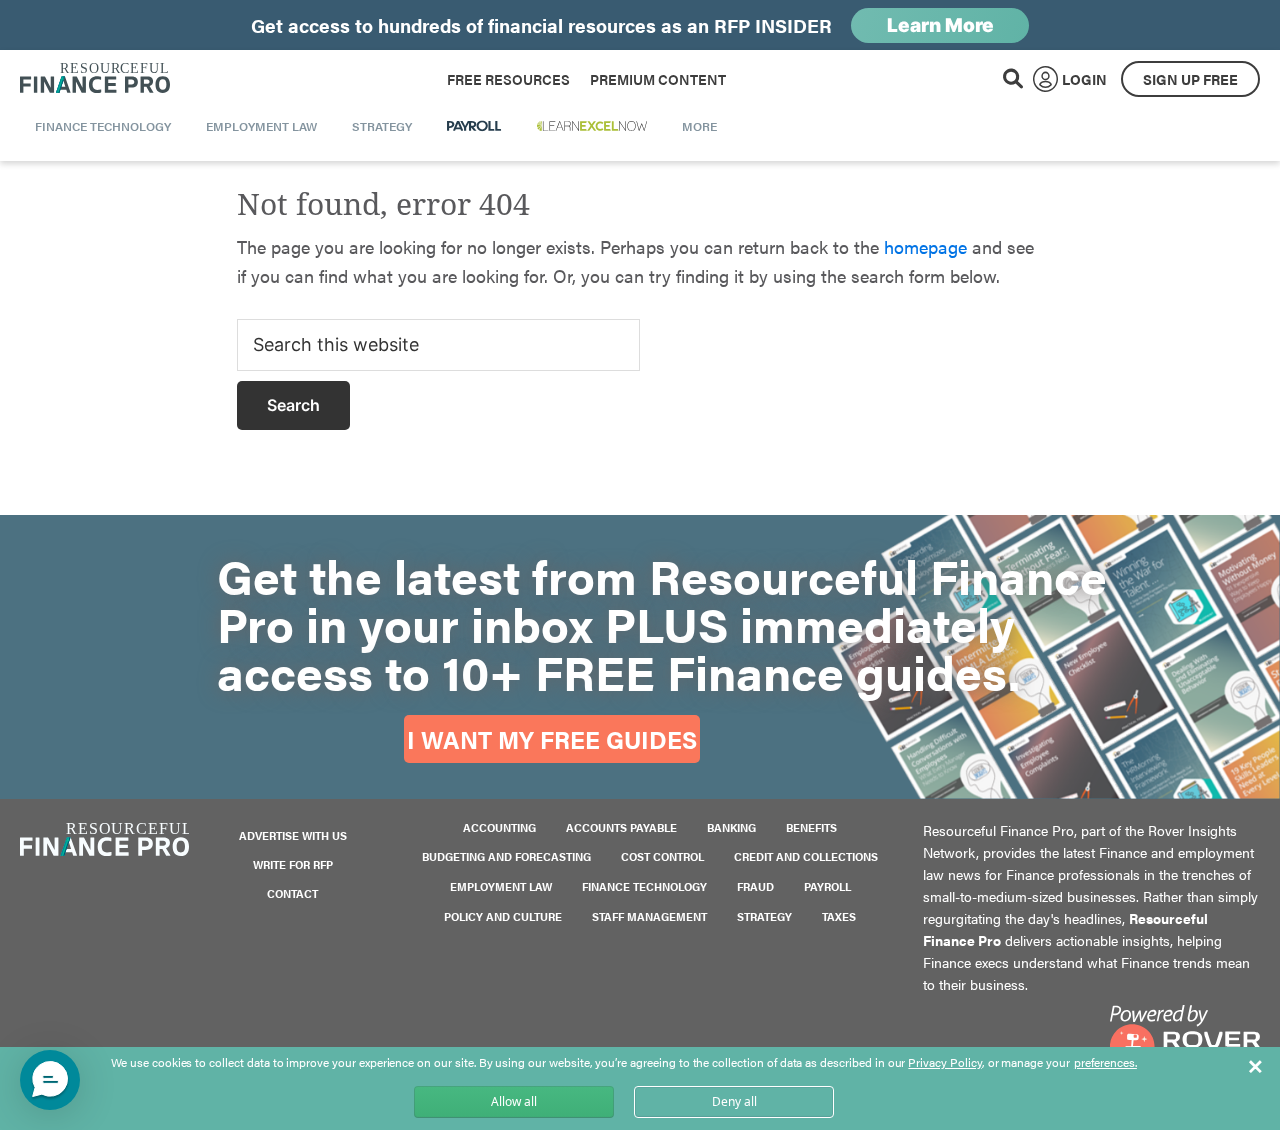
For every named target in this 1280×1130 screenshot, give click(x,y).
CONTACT (292, 893)
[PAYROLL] (474, 126)
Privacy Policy (944, 1062)
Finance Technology (644, 886)
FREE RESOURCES (508, 79)
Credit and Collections (806, 856)
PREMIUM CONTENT (658, 79)
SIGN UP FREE (1190, 79)
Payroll (827, 886)
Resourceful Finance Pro (95, 79)
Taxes (839, 916)
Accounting (499, 827)
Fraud (755, 886)
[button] (50, 1080)
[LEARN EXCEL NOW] (592, 126)
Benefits (811, 827)
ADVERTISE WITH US (293, 835)
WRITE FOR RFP (293, 864)
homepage (925, 246)
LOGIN (1084, 79)
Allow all (514, 1101)
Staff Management (649, 916)
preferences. (1105, 1063)
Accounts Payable (621, 827)
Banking (731, 827)
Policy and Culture (503, 916)
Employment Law (501, 886)
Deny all (734, 1101)
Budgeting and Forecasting (506, 856)
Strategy (764, 916)
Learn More (940, 25)
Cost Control (662, 856)
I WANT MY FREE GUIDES (552, 739)
